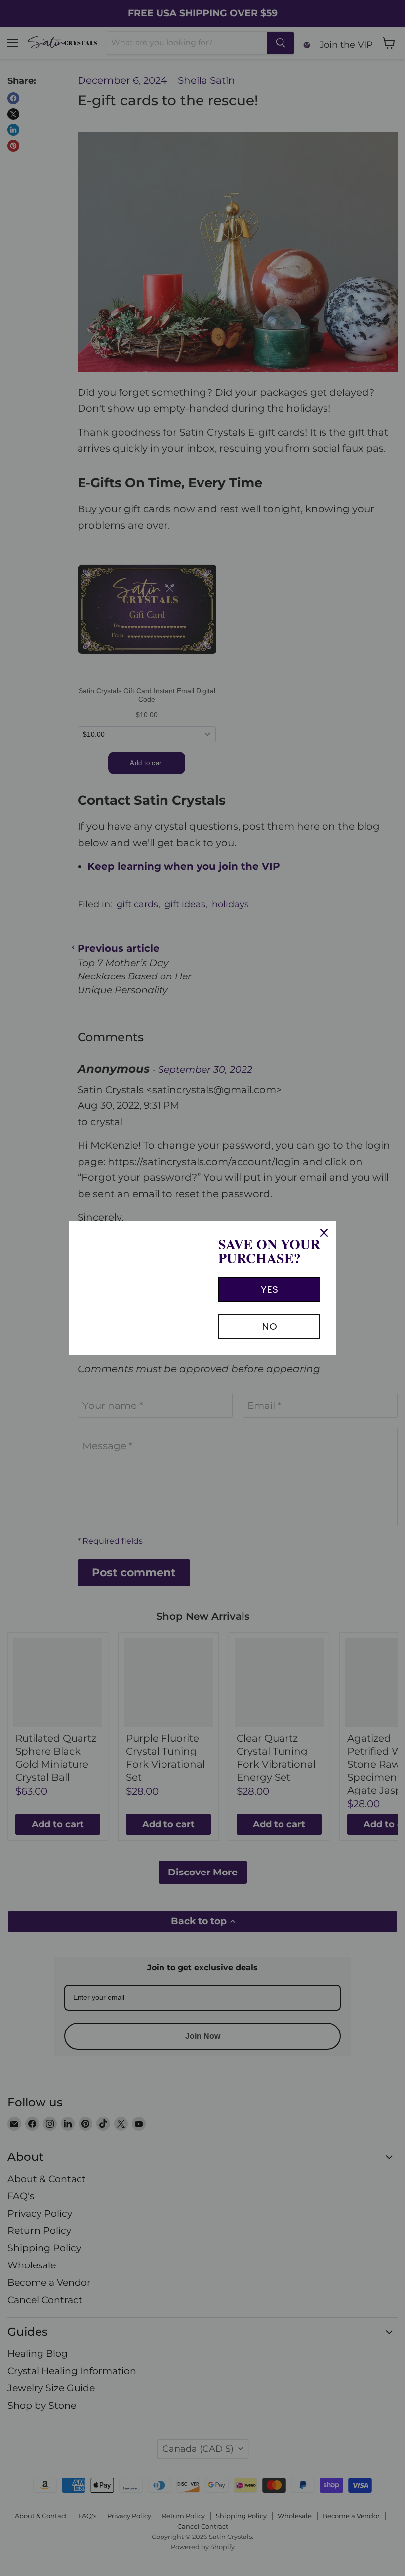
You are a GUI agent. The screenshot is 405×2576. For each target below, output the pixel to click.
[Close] (324, 1233)
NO (269, 1327)
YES (269, 1289)
